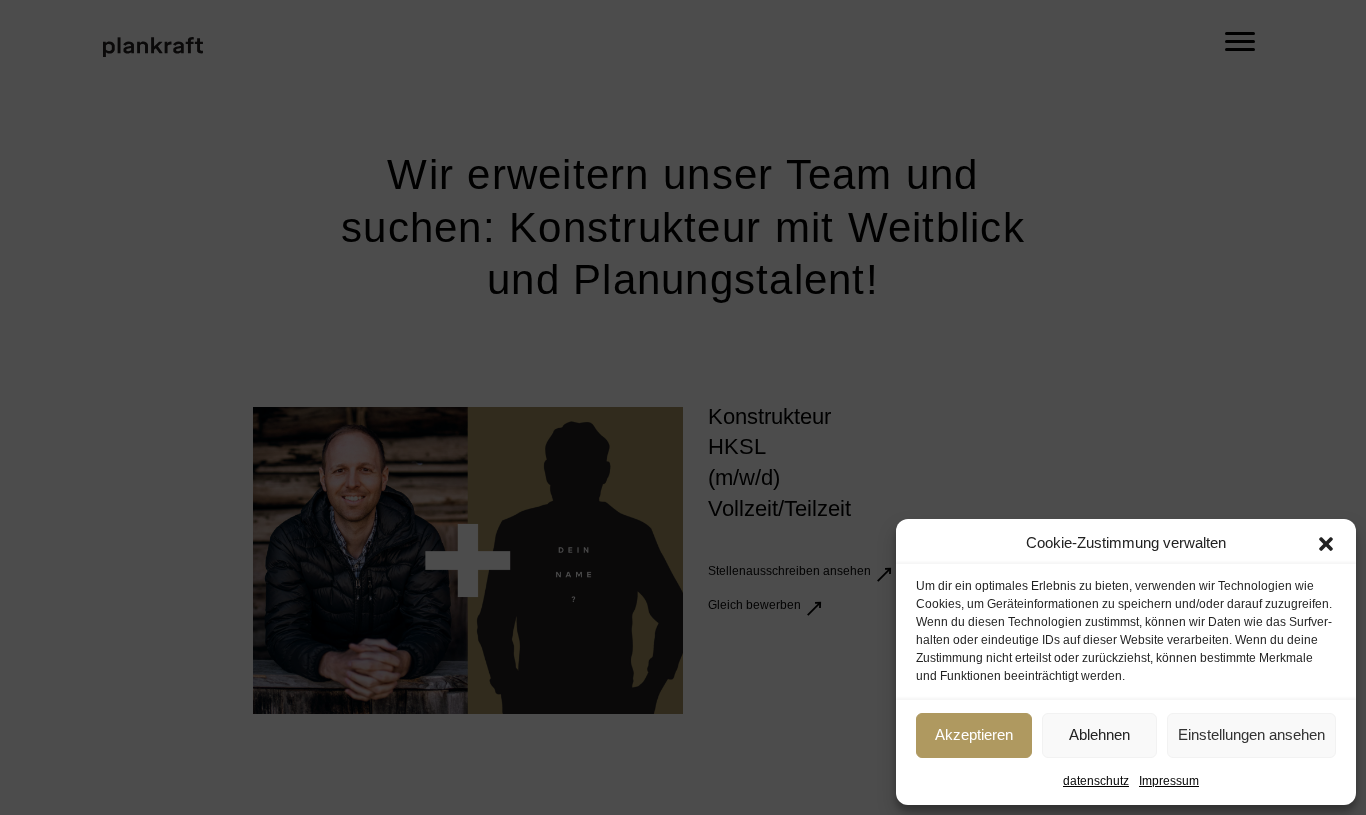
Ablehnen (1099, 734)
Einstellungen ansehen (1251, 734)
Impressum (1169, 781)
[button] (1326, 544)
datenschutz (1096, 781)
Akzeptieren (974, 734)
